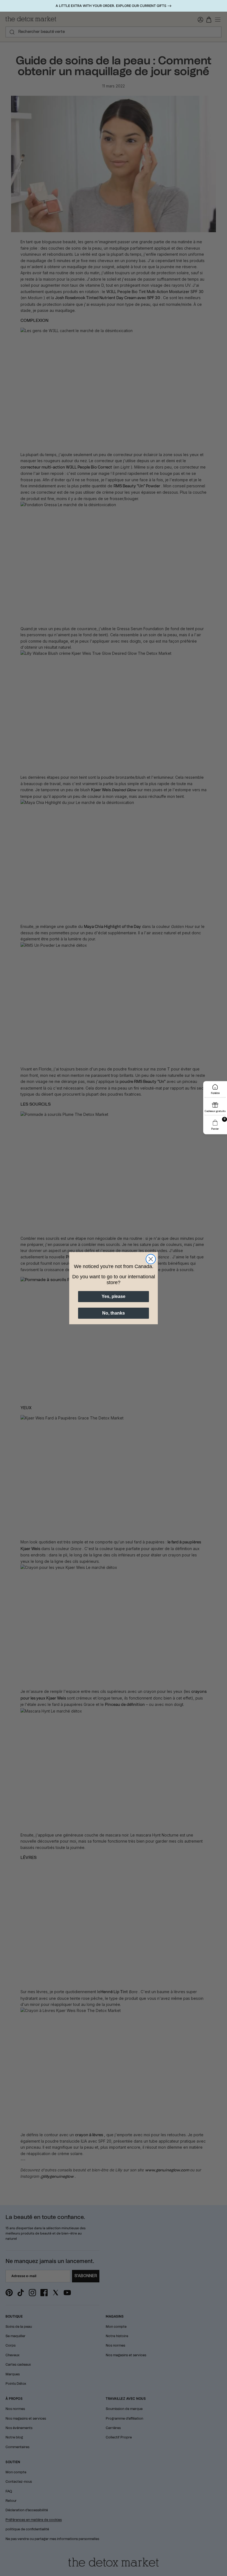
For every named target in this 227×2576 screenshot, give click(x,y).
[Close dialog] (151, 1259)
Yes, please (114, 1296)
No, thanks (114, 1313)
